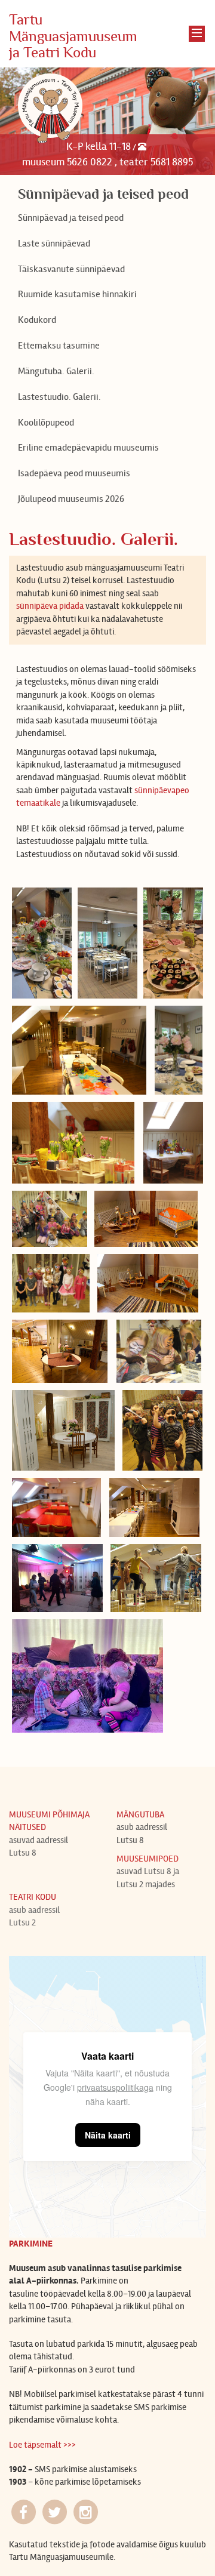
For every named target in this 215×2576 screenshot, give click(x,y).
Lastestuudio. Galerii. (59, 397)
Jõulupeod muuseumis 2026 (71, 499)
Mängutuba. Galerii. (56, 371)
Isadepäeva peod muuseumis (74, 473)
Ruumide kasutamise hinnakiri (77, 294)
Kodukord (37, 320)
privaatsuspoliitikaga (115, 2087)
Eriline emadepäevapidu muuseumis (88, 447)
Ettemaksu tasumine (59, 345)
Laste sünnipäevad (54, 243)
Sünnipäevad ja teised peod (71, 218)
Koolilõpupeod (46, 422)
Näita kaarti (108, 2135)
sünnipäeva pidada (50, 606)
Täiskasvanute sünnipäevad (71, 269)
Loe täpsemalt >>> (42, 2445)
